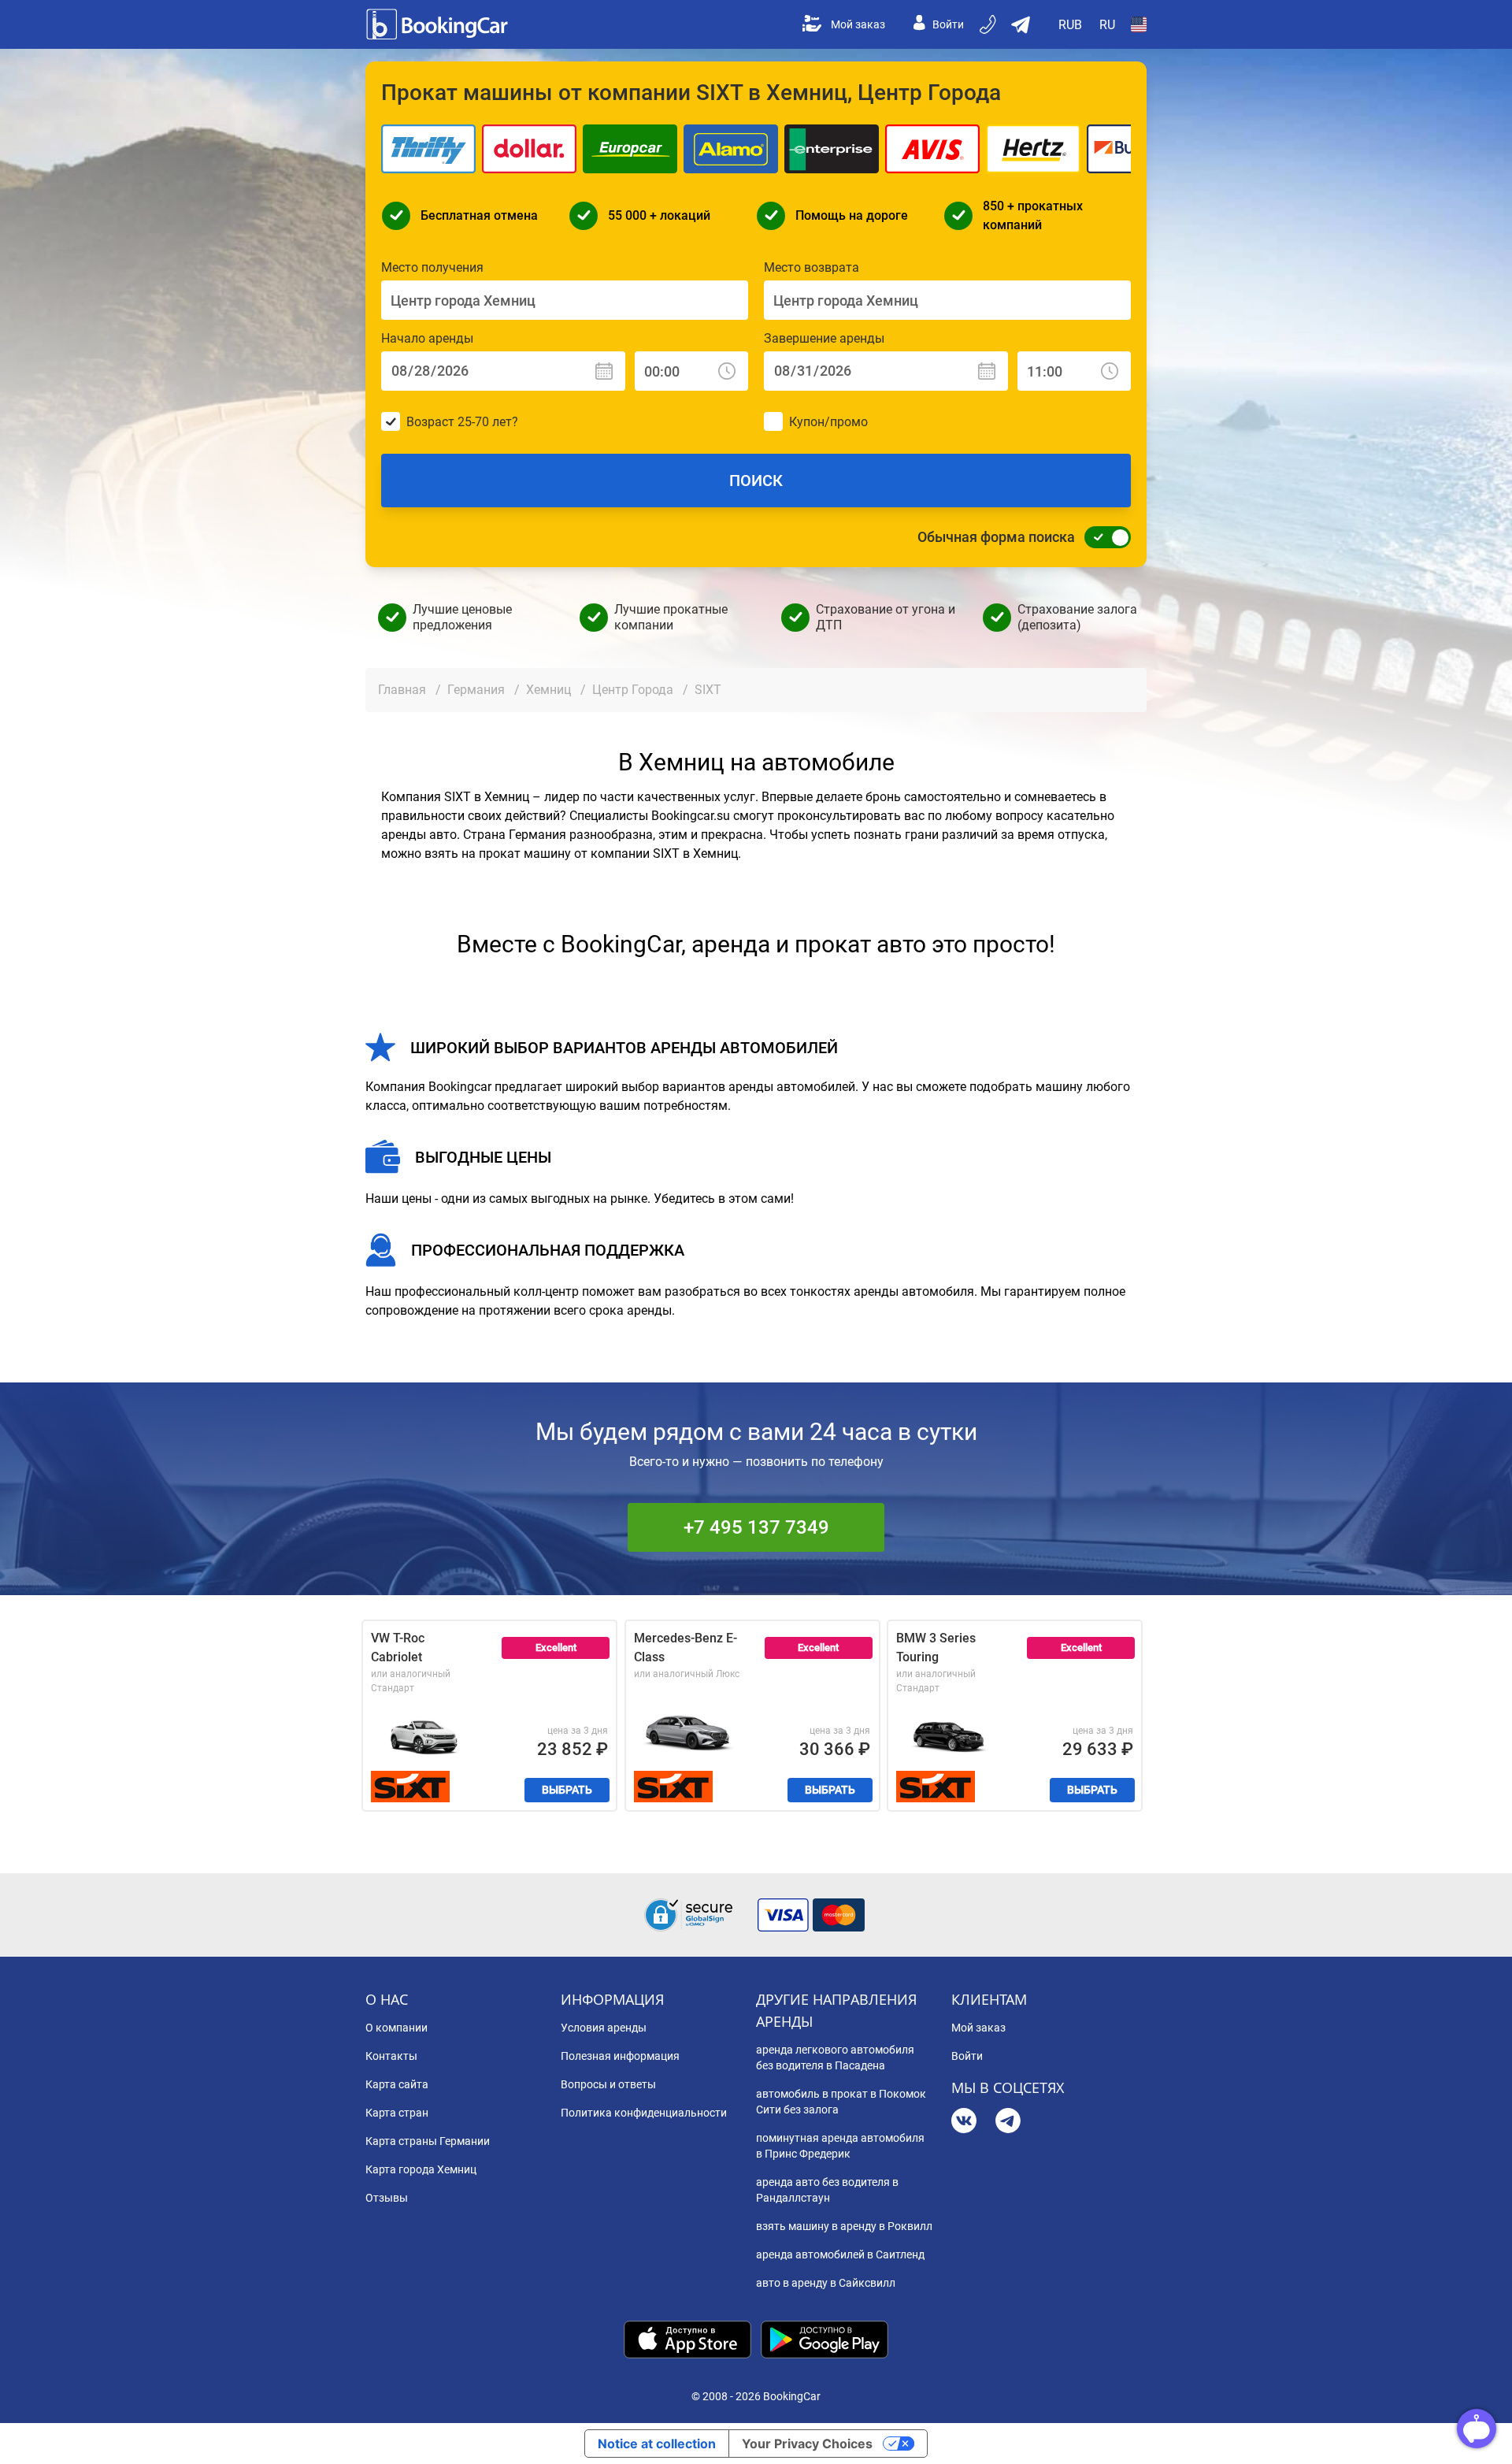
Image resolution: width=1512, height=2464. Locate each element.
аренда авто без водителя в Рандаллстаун (827, 2190)
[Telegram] (1008, 2123)
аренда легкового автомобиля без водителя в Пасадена (835, 2058)
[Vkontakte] (964, 2123)
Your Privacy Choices (807, 2444)
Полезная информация (620, 2056)
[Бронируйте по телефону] (989, 24)
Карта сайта (397, 2084)
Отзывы (387, 2198)
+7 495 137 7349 (756, 1527)
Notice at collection (657, 2444)
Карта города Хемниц (421, 2169)
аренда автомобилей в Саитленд (840, 2254)
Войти (948, 24)
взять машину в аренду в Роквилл (844, 2226)
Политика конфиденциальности (644, 2113)
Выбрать (567, 1790)
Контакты (391, 2056)
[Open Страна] (1139, 24)
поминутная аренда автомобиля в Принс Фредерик (840, 2146)
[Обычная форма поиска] (1103, 537)
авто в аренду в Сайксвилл (826, 2283)
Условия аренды (604, 2028)
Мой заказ (858, 24)
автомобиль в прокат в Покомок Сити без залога (841, 2102)
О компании (397, 2028)
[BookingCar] (439, 24)
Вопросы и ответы (608, 2084)
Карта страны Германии (428, 2141)
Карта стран (397, 2113)
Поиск (756, 481)
